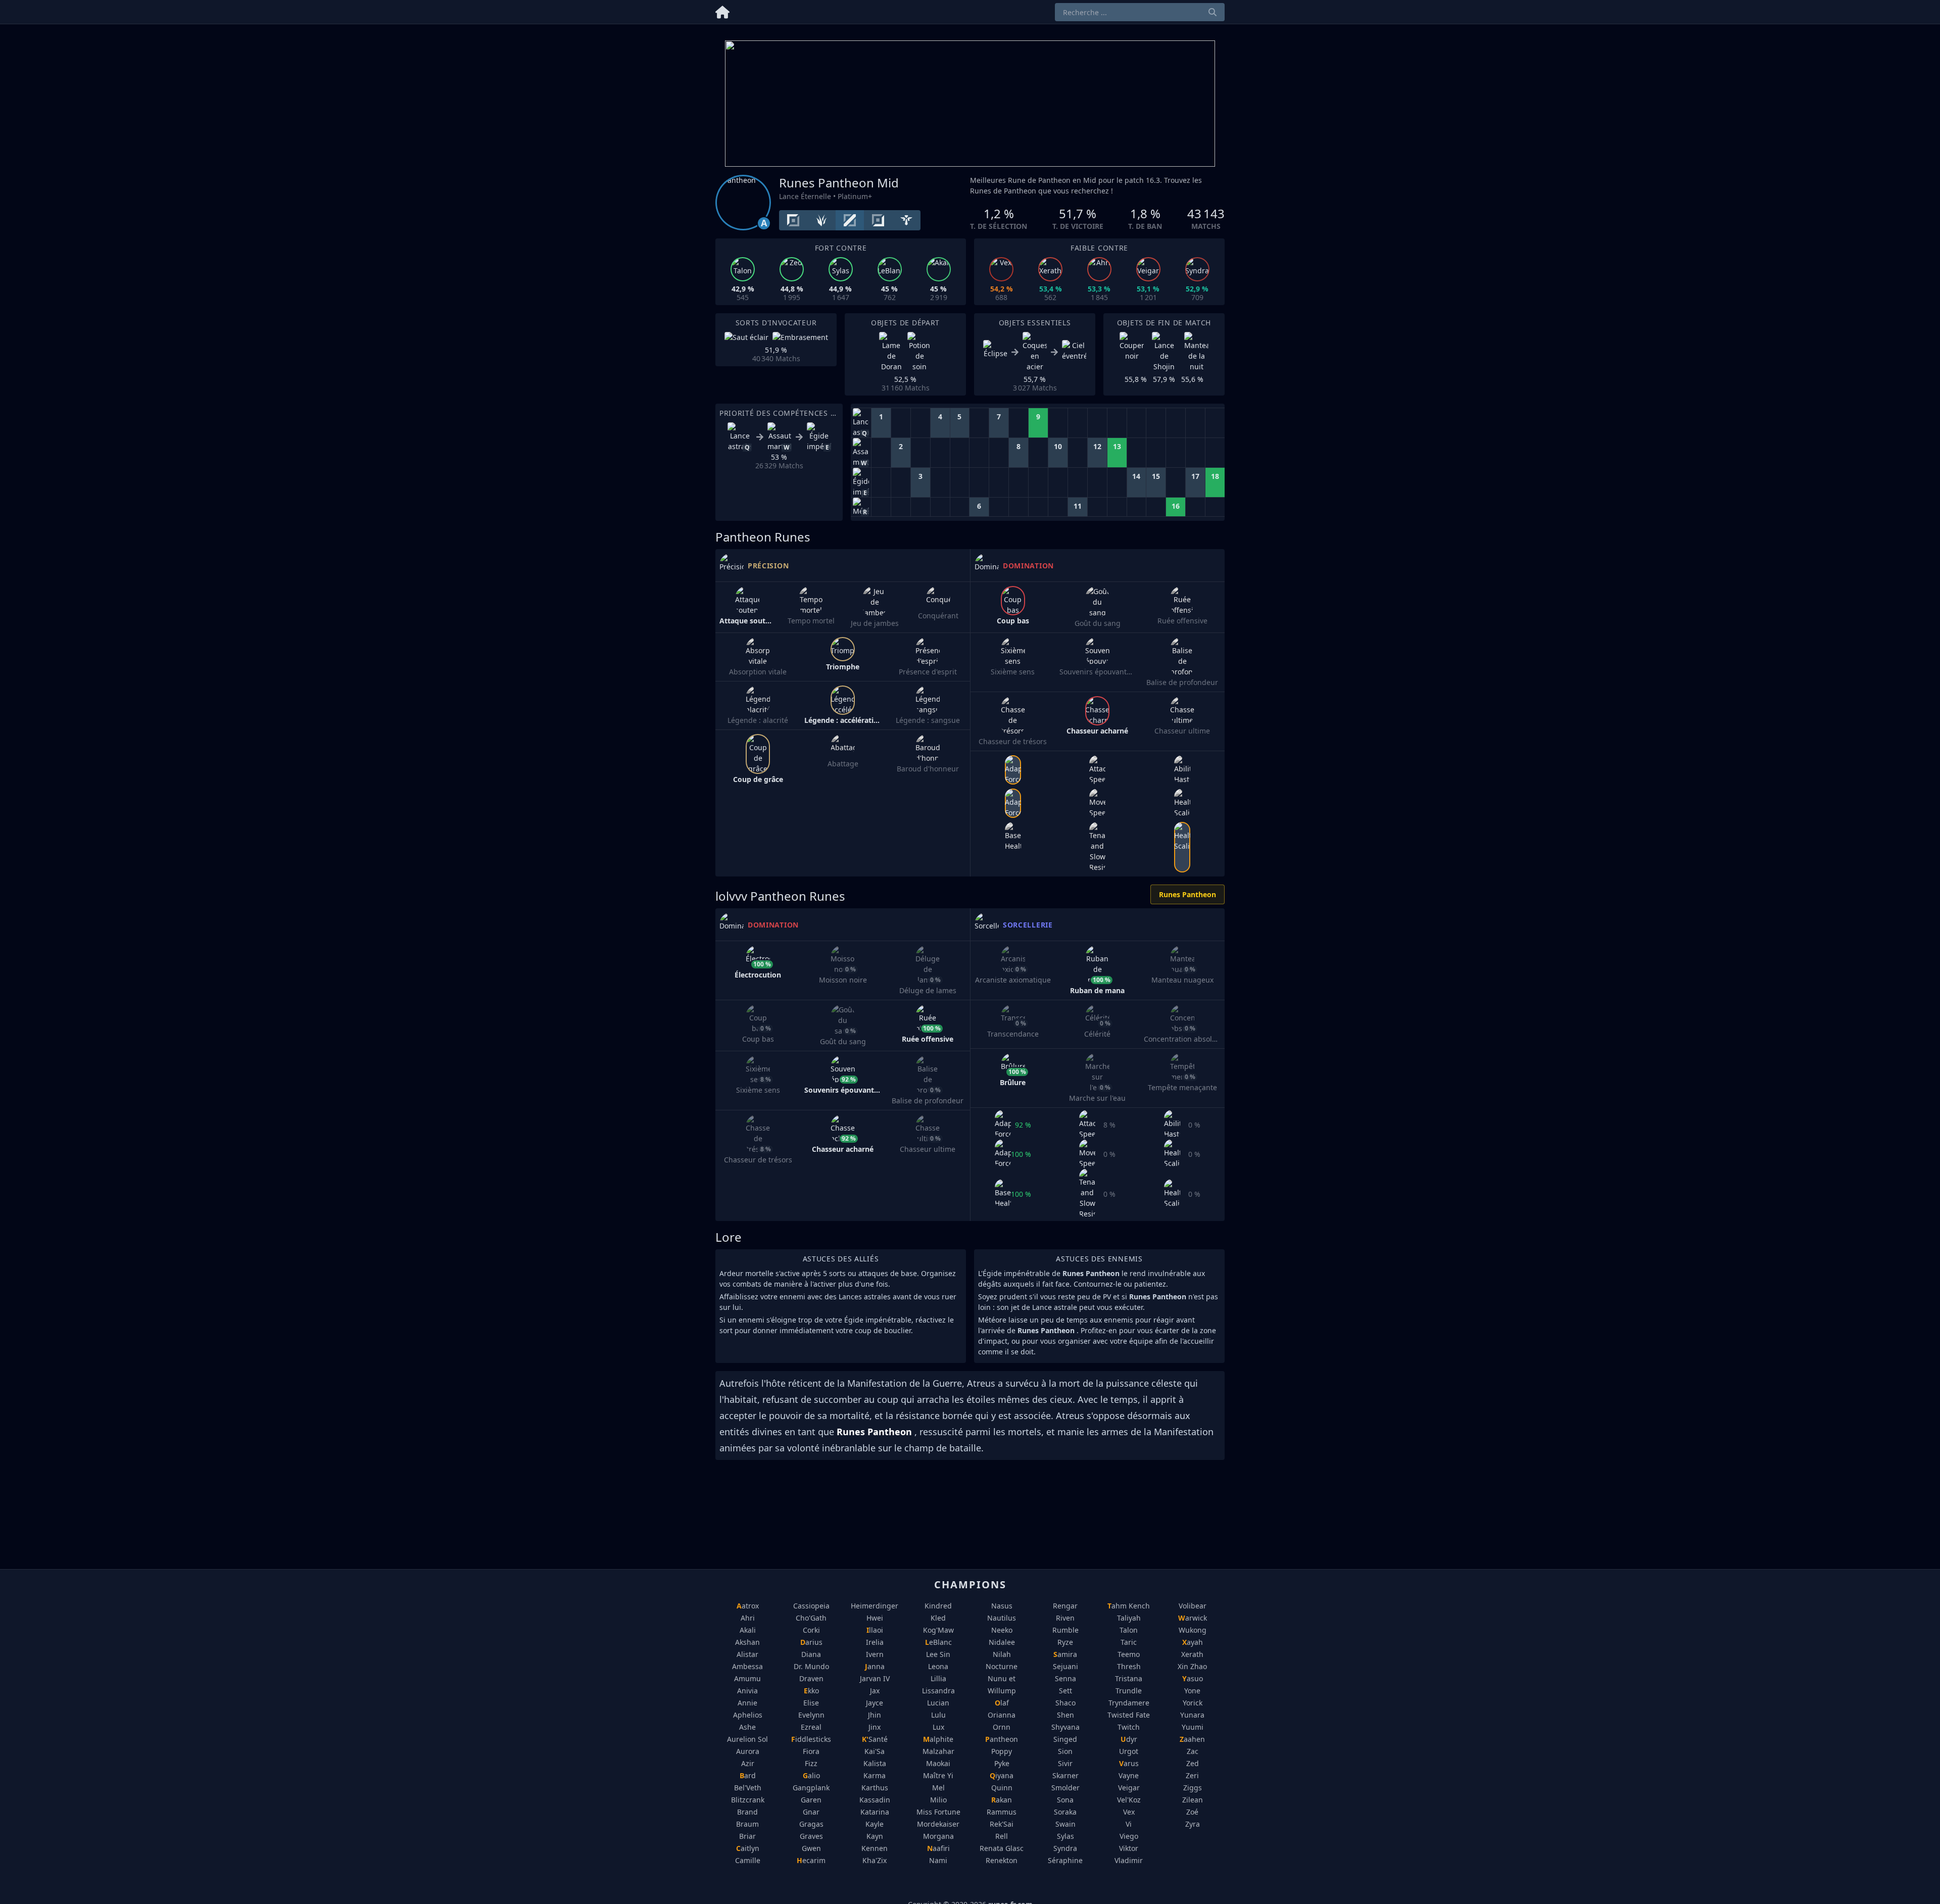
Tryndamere (1129, 1703)
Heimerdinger (875, 1606)
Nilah (1002, 1654)
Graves (811, 1836)
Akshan (747, 1642)
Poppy (1002, 1751)
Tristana (1129, 1678)
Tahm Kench (1129, 1606)
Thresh (1129, 1666)
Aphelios (748, 1715)
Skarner (1065, 1775)
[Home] (722, 10)
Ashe (747, 1727)
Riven (1065, 1618)
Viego (1129, 1836)
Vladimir (1129, 1860)
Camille (748, 1860)
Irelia (875, 1642)
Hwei (875, 1618)
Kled (938, 1618)
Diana (811, 1654)
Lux (938, 1727)
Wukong (1193, 1630)
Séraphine (1065, 1860)
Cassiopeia (811, 1606)
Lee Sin (938, 1654)
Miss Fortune (938, 1812)
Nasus (1002, 1606)
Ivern (875, 1654)
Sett (1065, 1691)
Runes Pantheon (1187, 894)
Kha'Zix (875, 1860)
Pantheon (1002, 1739)
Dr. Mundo (811, 1666)
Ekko (811, 1691)
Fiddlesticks (811, 1739)
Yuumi (1193, 1727)
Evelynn (811, 1715)
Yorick (1193, 1703)
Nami (938, 1860)
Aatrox (748, 1606)
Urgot (1129, 1751)
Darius (811, 1642)
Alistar (747, 1654)
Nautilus (1002, 1618)
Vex (1129, 1812)
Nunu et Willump (1002, 1685)
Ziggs (1193, 1788)
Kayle (875, 1824)
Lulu (938, 1715)
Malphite (938, 1739)
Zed (1193, 1763)
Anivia (747, 1691)
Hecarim (811, 1860)
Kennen (875, 1848)
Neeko (1002, 1630)
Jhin (875, 1715)
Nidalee (1002, 1642)
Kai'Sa (875, 1751)
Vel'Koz (1129, 1800)
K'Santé (875, 1739)
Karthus (875, 1788)
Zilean (1193, 1800)
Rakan (1002, 1800)
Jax (875, 1691)
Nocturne (1002, 1666)
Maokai (938, 1763)
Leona (938, 1666)
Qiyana (1002, 1775)
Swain (1065, 1824)
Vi (1129, 1824)
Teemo (1129, 1654)
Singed (1065, 1739)
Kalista (875, 1763)
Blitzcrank (748, 1800)
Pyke (1002, 1763)
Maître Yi (938, 1775)
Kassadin (875, 1800)
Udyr (1129, 1739)
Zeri (1192, 1775)
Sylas (1065, 1836)
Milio (938, 1800)
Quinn (1002, 1788)
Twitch (1129, 1727)
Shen (1065, 1715)
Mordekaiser (938, 1824)
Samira (1065, 1654)
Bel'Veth (748, 1788)
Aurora (748, 1751)
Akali (748, 1630)
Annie (747, 1703)
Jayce (875, 1703)
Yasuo (1193, 1678)
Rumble (1065, 1630)
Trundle (1129, 1691)
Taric (1129, 1642)
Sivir (1065, 1763)
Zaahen (1192, 1739)
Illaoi (875, 1630)
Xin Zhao (1192, 1666)
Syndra (1065, 1848)
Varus (1129, 1763)
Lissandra (938, 1691)
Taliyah (1129, 1618)
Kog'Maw (938, 1630)
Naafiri (938, 1848)
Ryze (1065, 1642)
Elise (811, 1703)
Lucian (938, 1703)
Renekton (1002, 1860)
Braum (747, 1824)
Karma (875, 1775)
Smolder (1065, 1788)
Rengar (1065, 1606)
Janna (875, 1666)
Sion (1065, 1751)
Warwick (1193, 1618)
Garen (811, 1800)
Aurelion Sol (747, 1739)
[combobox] (1140, 12)
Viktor (1129, 1848)
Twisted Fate (1129, 1715)
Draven (811, 1678)
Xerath (1192, 1654)
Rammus (1002, 1812)
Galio (811, 1775)
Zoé (1192, 1812)
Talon (1129, 1630)
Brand (747, 1812)
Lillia (938, 1678)
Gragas (811, 1824)
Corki (811, 1630)
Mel (938, 1788)
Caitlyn (748, 1848)
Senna (1065, 1678)
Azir (748, 1763)
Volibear (1193, 1606)
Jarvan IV (875, 1678)
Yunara (1192, 1715)
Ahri (748, 1618)
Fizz (811, 1763)
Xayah (1193, 1642)
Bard (748, 1775)
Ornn (1002, 1727)
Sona (1065, 1800)
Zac (1193, 1751)
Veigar (1129, 1788)
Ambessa (747, 1666)
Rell (1002, 1836)
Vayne (1129, 1775)
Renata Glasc (1002, 1848)
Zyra (1193, 1824)
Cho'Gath (811, 1618)
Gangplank (811, 1788)
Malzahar (938, 1751)
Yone (1192, 1691)
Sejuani (1065, 1666)
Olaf (1002, 1703)
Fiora (811, 1751)
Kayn (875, 1836)
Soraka (1065, 1812)
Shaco (1065, 1703)
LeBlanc (938, 1642)
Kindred (938, 1606)
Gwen (811, 1848)
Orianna (1002, 1715)
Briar (747, 1836)
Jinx (875, 1727)
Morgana (938, 1836)
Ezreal (811, 1727)
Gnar (811, 1812)
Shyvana (1065, 1727)
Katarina (875, 1812)
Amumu (747, 1678)
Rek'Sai (1002, 1824)
